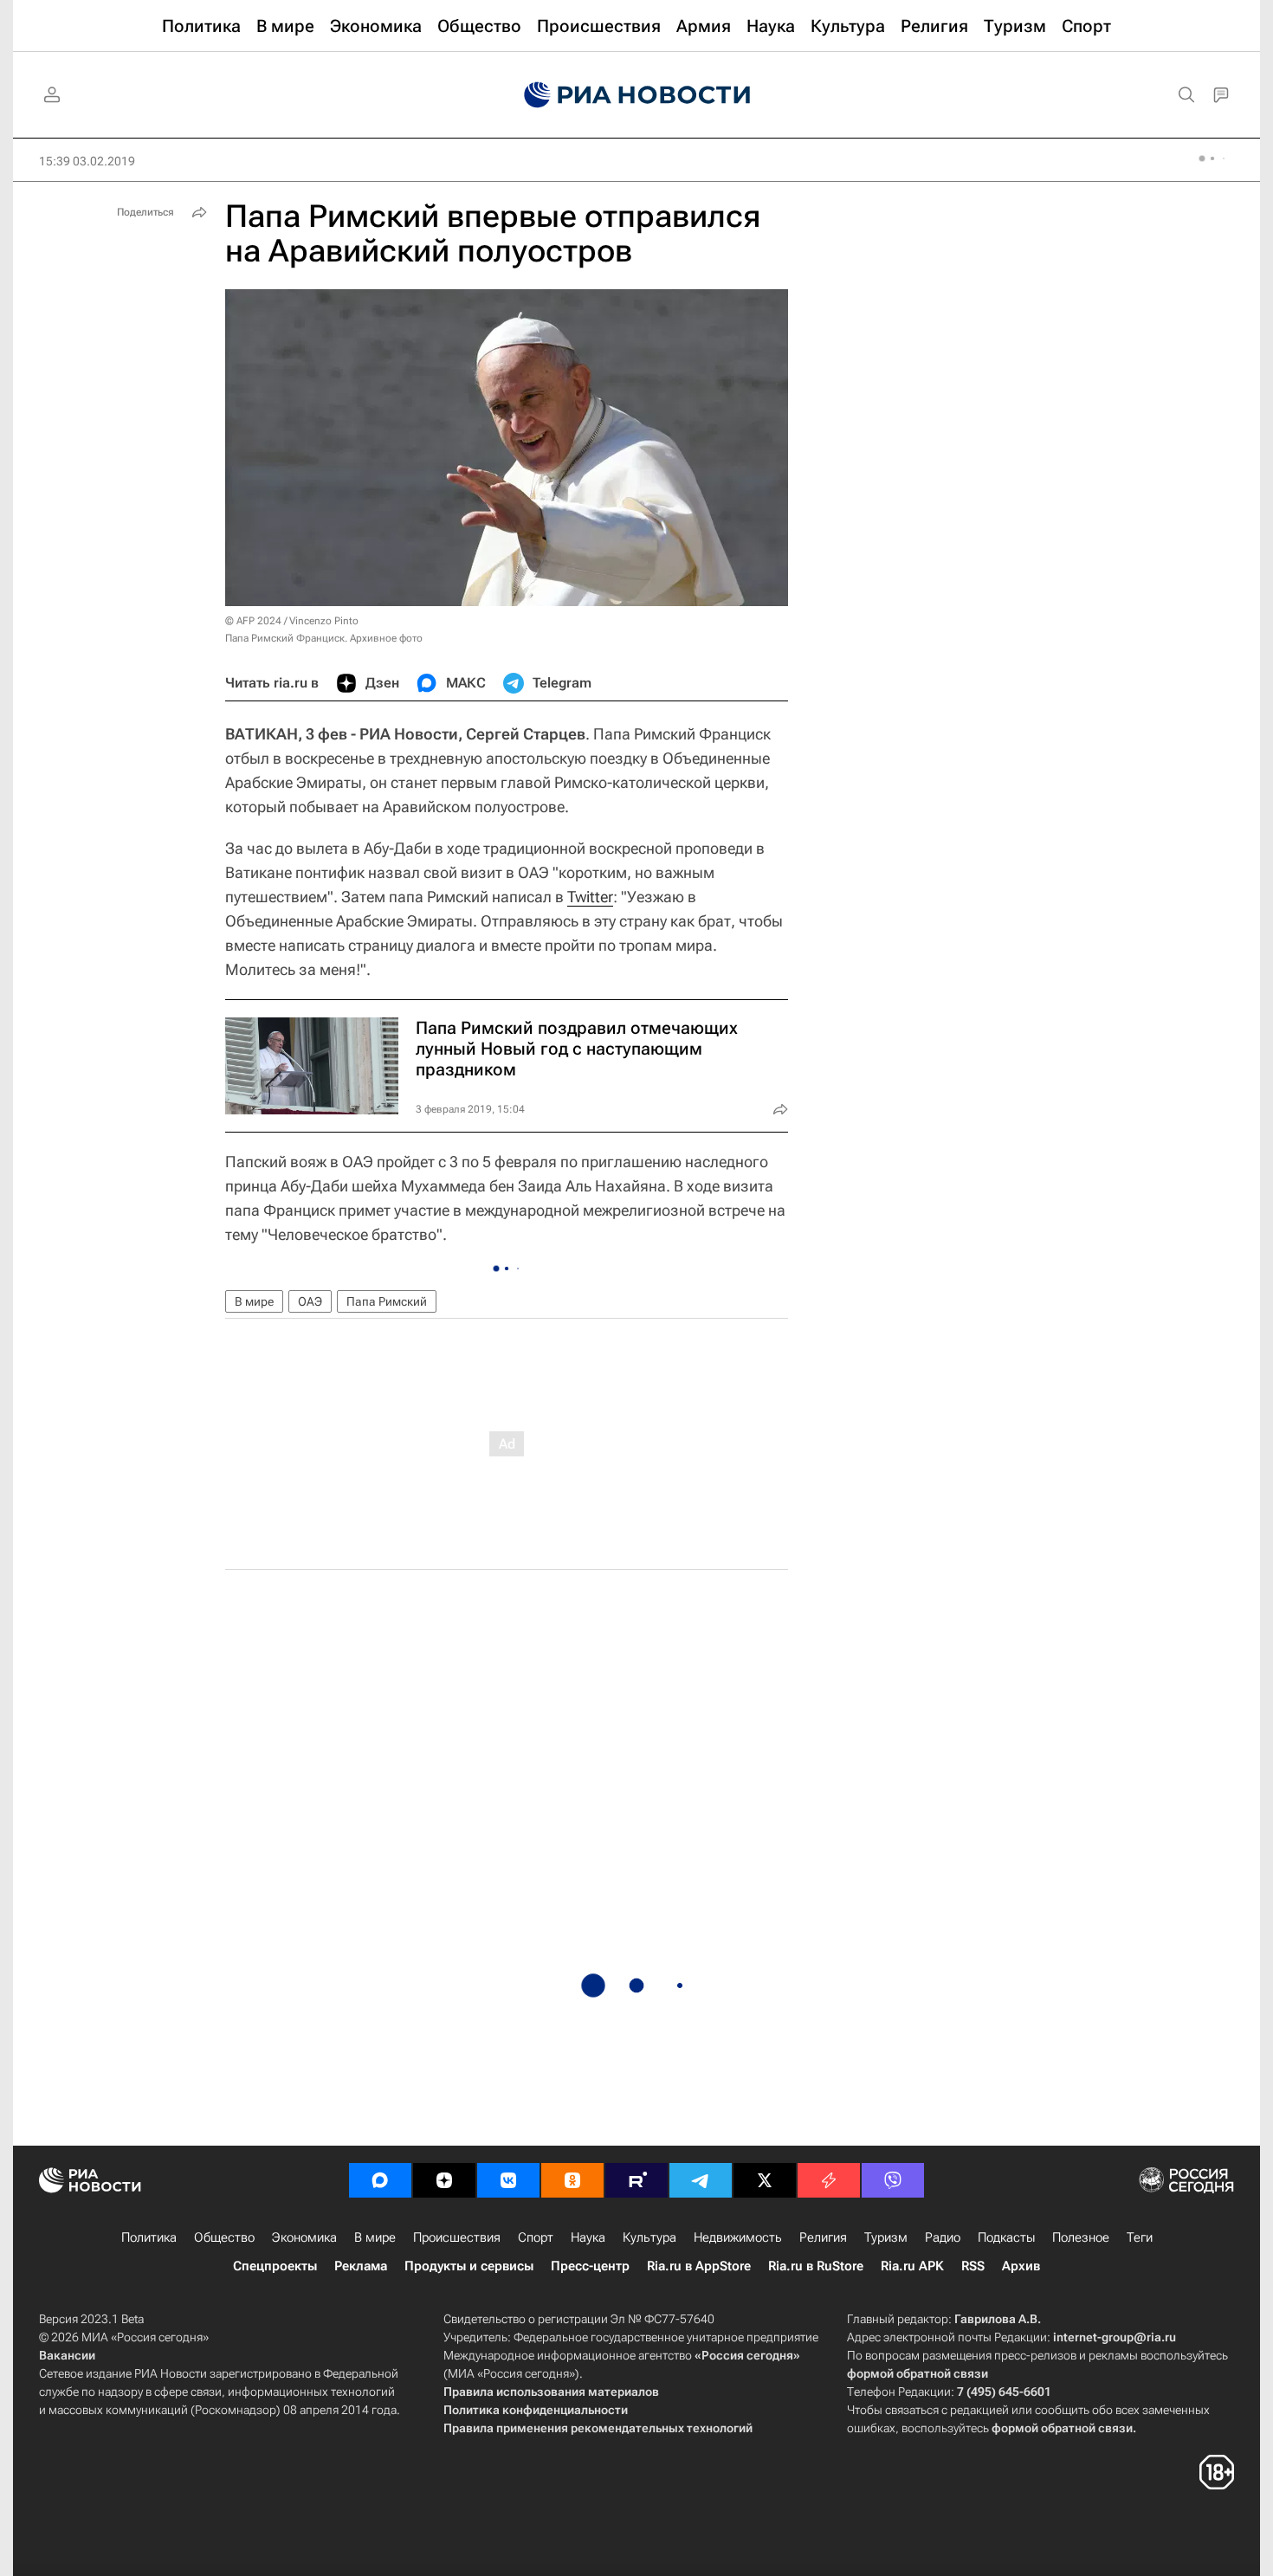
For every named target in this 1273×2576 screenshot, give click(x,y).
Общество (224, 2237)
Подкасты (1006, 2237)
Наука (588, 2237)
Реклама (361, 2266)
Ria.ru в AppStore (699, 2266)
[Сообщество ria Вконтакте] (508, 2180)
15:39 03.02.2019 (87, 161)
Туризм (886, 2237)
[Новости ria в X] (765, 2180)
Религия (823, 2237)
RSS (973, 2266)
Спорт (536, 2237)
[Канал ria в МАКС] (380, 2180)
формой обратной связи (918, 2373)
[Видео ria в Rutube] (636, 2180)
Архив (1021, 2266)
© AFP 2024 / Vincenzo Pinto (292, 621)
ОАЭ (310, 1301)
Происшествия (457, 2237)
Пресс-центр (590, 2266)
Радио (943, 2237)
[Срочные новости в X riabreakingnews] (829, 2180)
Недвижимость (738, 2237)
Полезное (1081, 2237)
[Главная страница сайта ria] (637, 95)
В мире (254, 1301)
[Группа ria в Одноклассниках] (572, 2180)
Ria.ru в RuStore (816, 2266)
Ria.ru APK (912, 2266)
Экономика (304, 2237)
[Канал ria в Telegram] (701, 2180)
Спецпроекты (275, 2266)
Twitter (590, 897)
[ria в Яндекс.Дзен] (444, 2180)
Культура (649, 2237)
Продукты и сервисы (469, 2266)
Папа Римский (387, 1301)
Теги (1140, 2237)
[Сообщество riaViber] (893, 2180)
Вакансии (67, 2355)
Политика (149, 2237)
